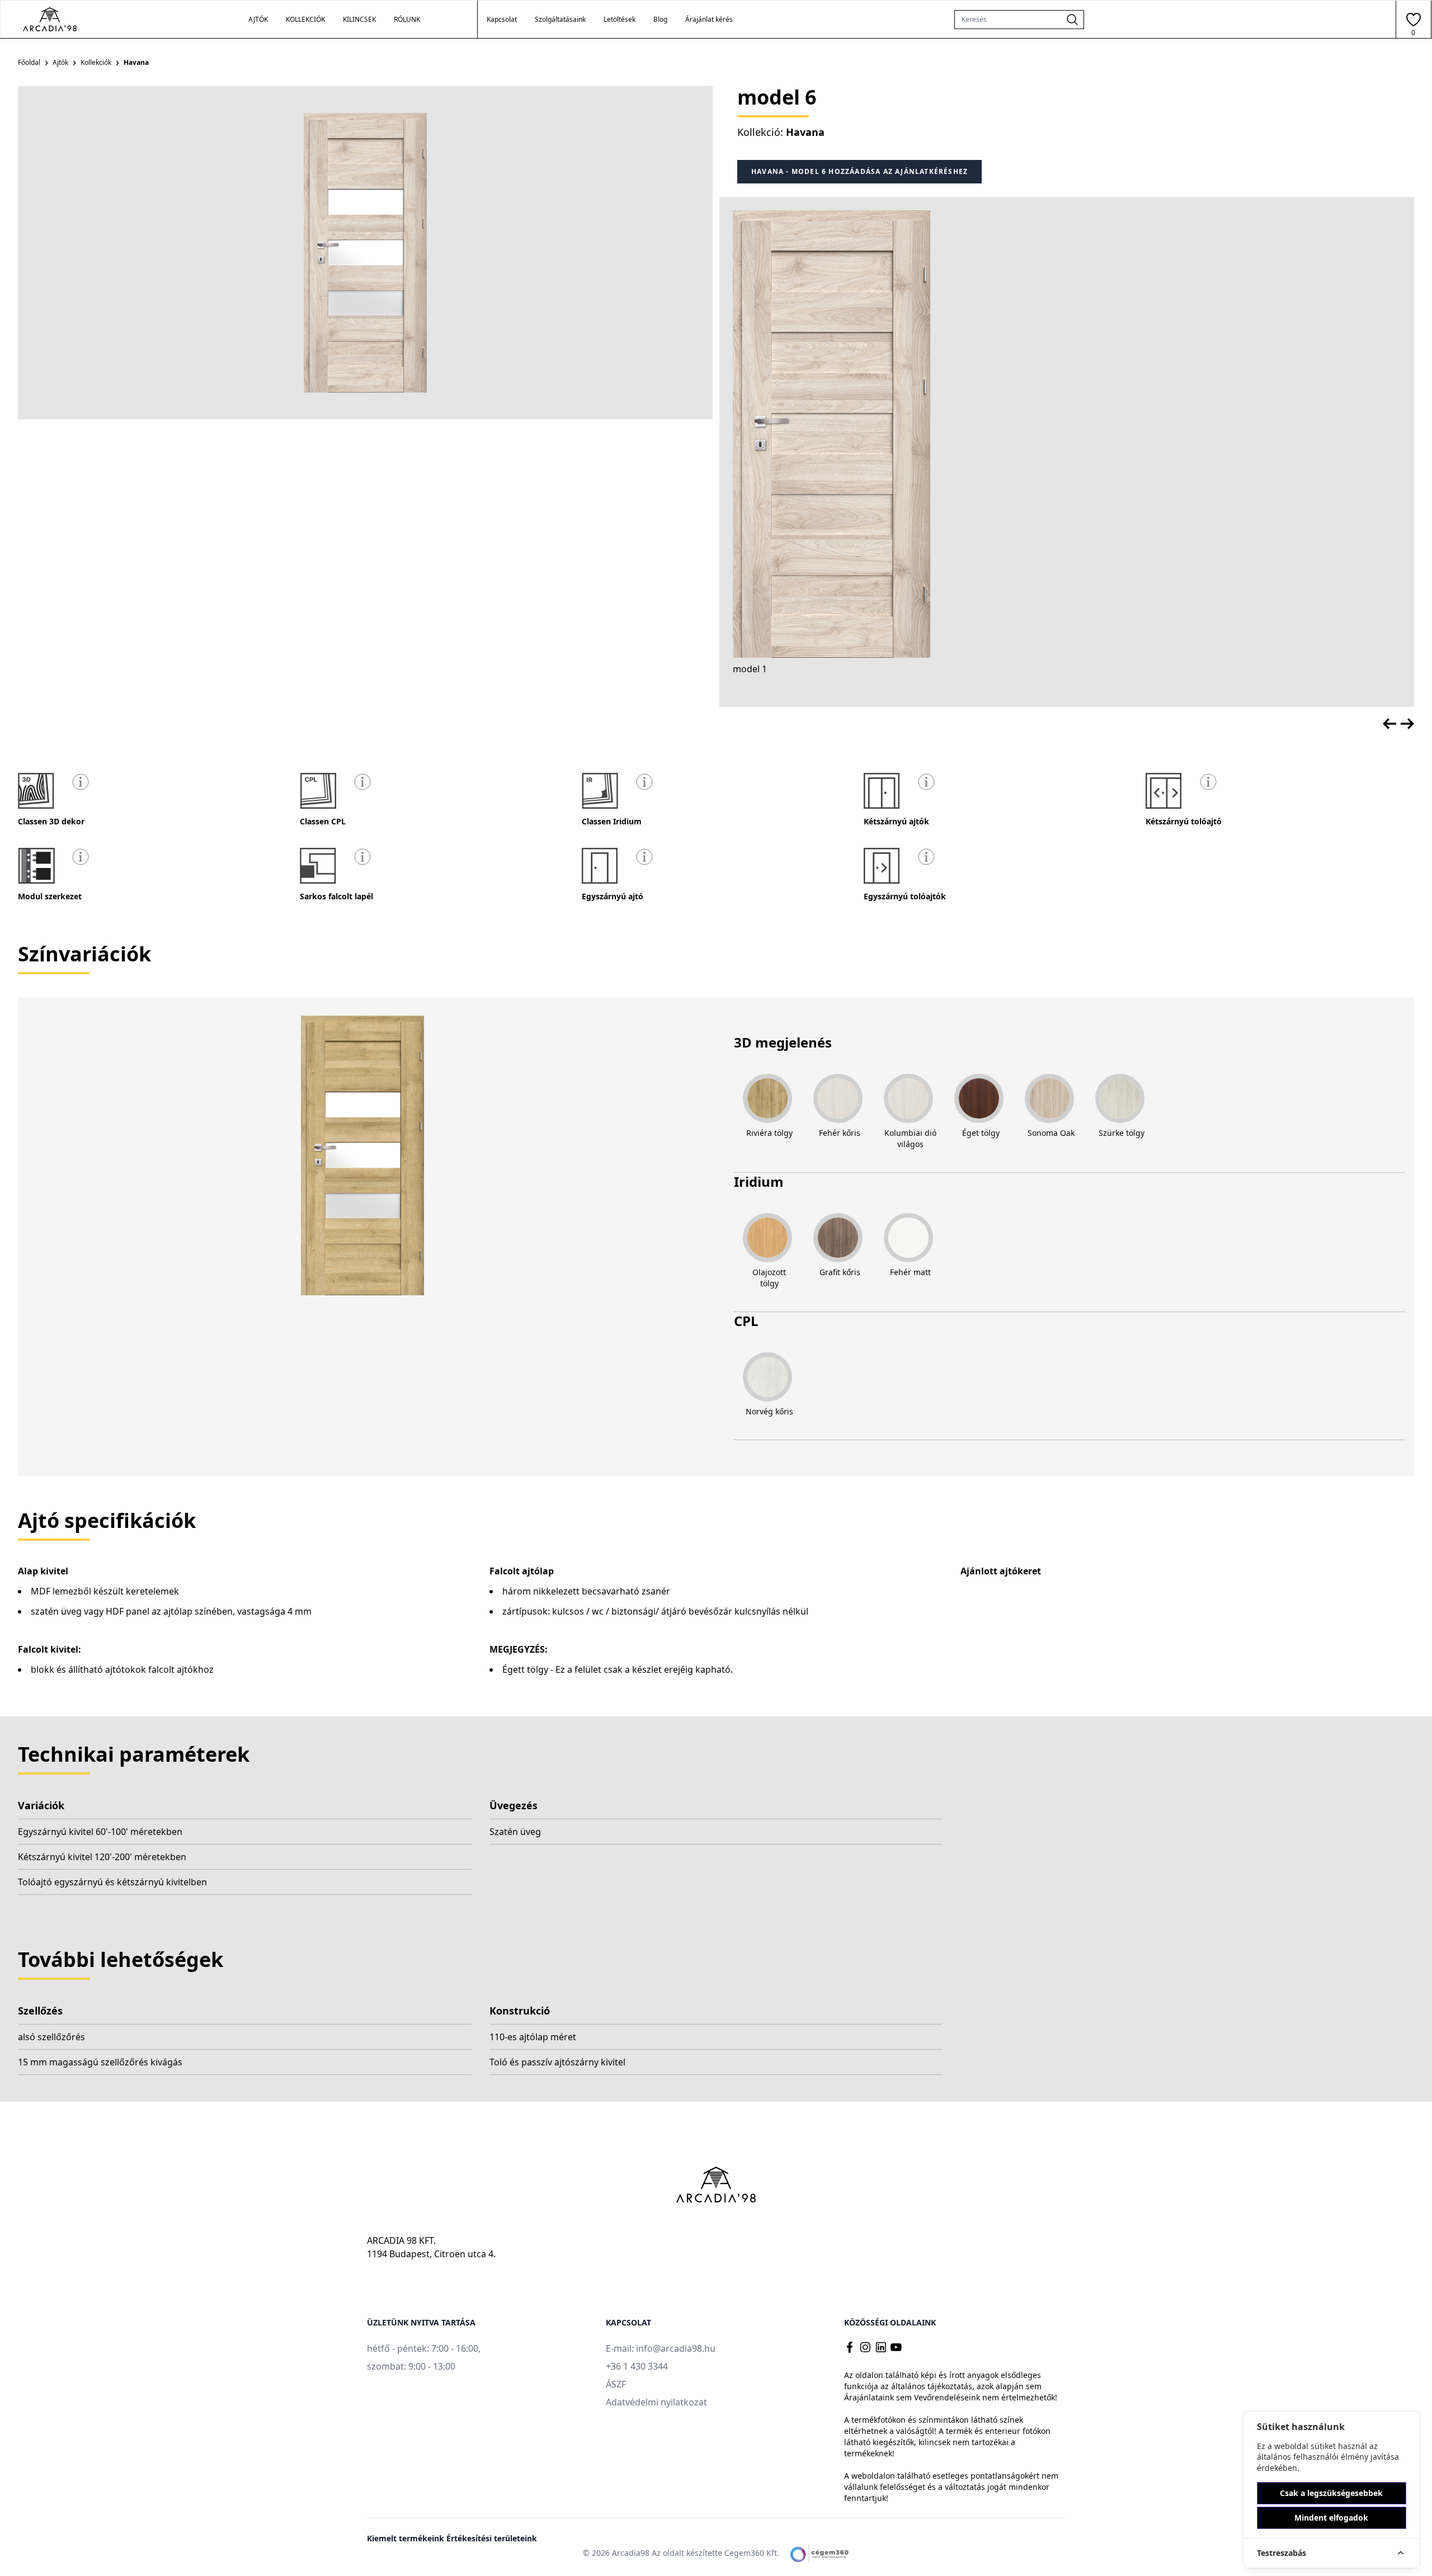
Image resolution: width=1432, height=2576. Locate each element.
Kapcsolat (502, 20)
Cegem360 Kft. (752, 2553)
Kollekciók (96, 62)
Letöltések (620, 20)
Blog (660, 20)
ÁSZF (616, 2384)
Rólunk (407, 19)
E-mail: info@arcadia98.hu (661, 2348)
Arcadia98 (631, 2553)
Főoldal (29, 62)
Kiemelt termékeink (407, 2538)
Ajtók (60, 62)
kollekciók (305, 19)
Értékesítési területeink (492, 2538)
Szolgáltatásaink (560, 20)
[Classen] (104, 19)
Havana (805, 132)
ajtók (258, 19)
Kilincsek (359, 19)
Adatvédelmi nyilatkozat (656, 2402)
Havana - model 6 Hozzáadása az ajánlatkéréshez (859, 171)
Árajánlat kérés (709, 20)
